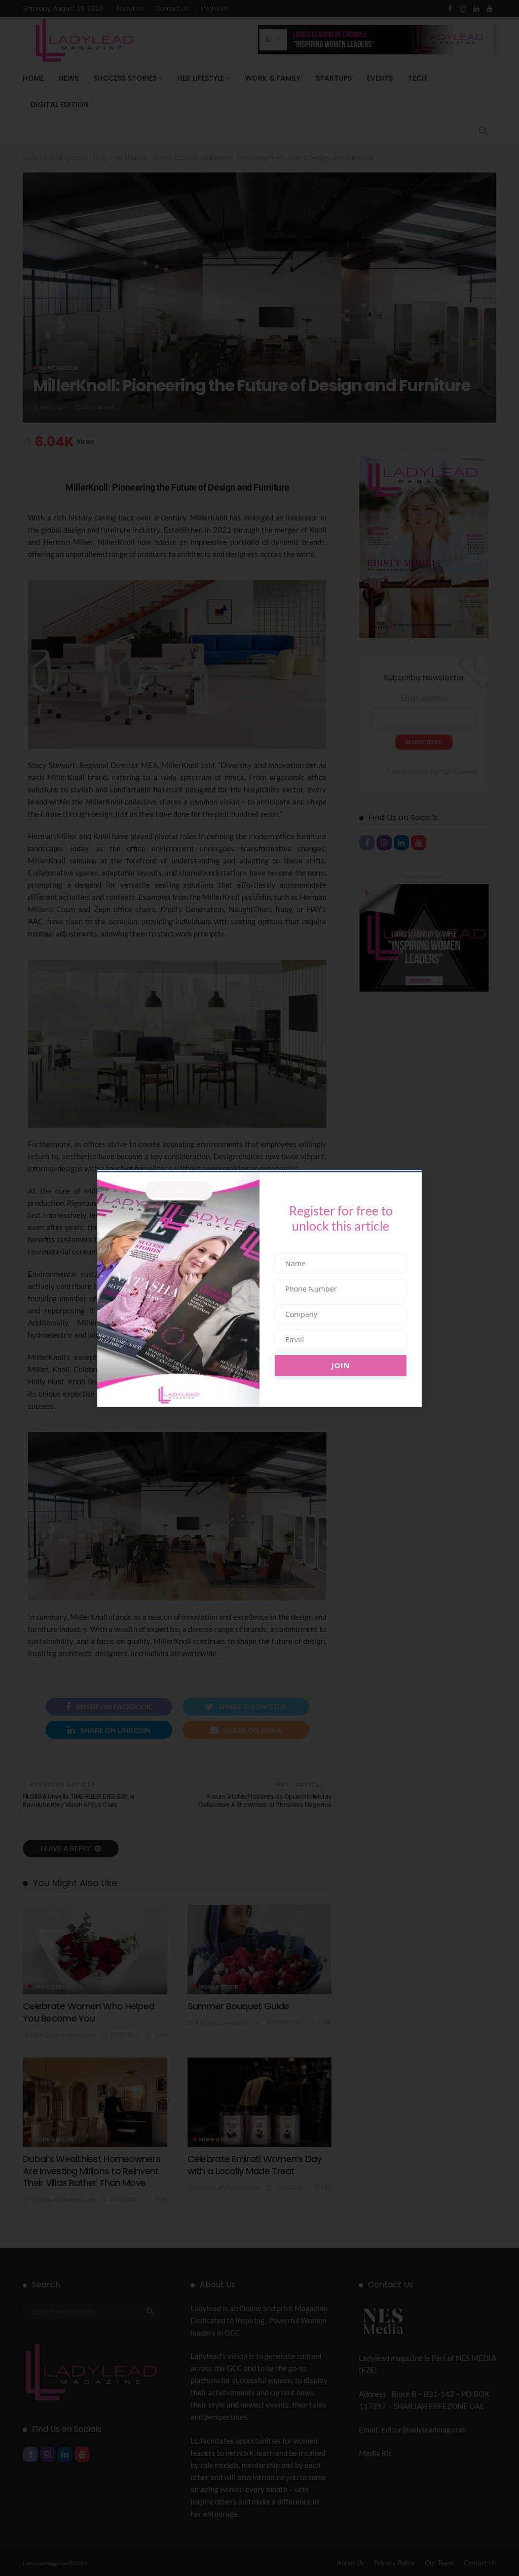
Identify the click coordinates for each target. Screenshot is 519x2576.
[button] (94, 1240)
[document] (259, 1288)
